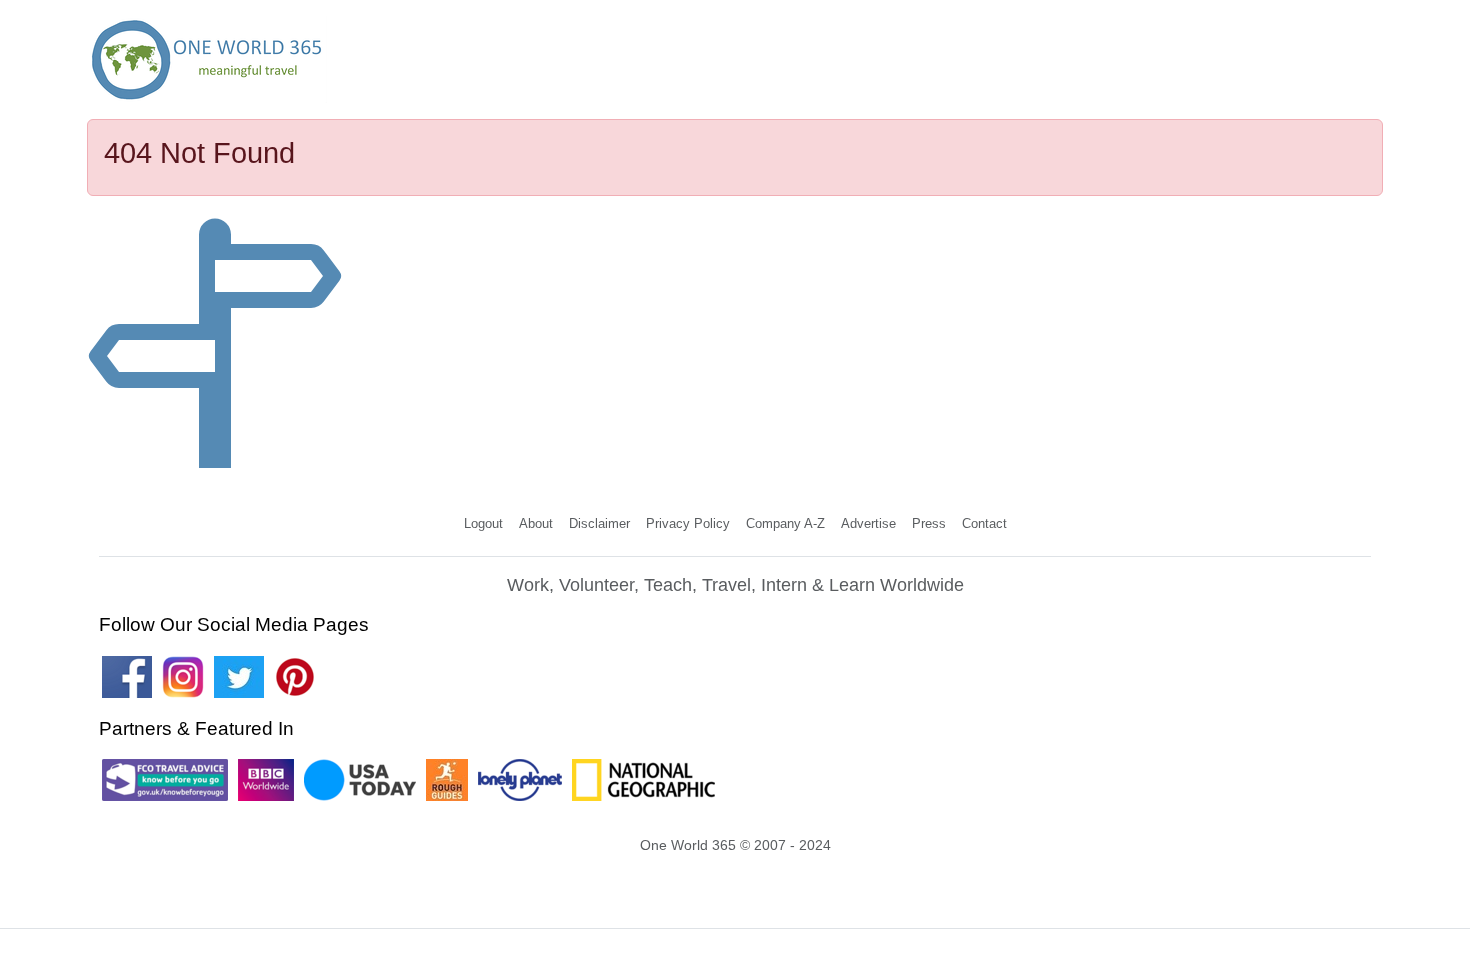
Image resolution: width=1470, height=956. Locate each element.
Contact (984, 523)
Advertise (868, 523)
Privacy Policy (688, 523)
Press (929, 523)
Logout (483, 523)
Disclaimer (599, 523)
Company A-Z (785, 523)
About (536, 523)
